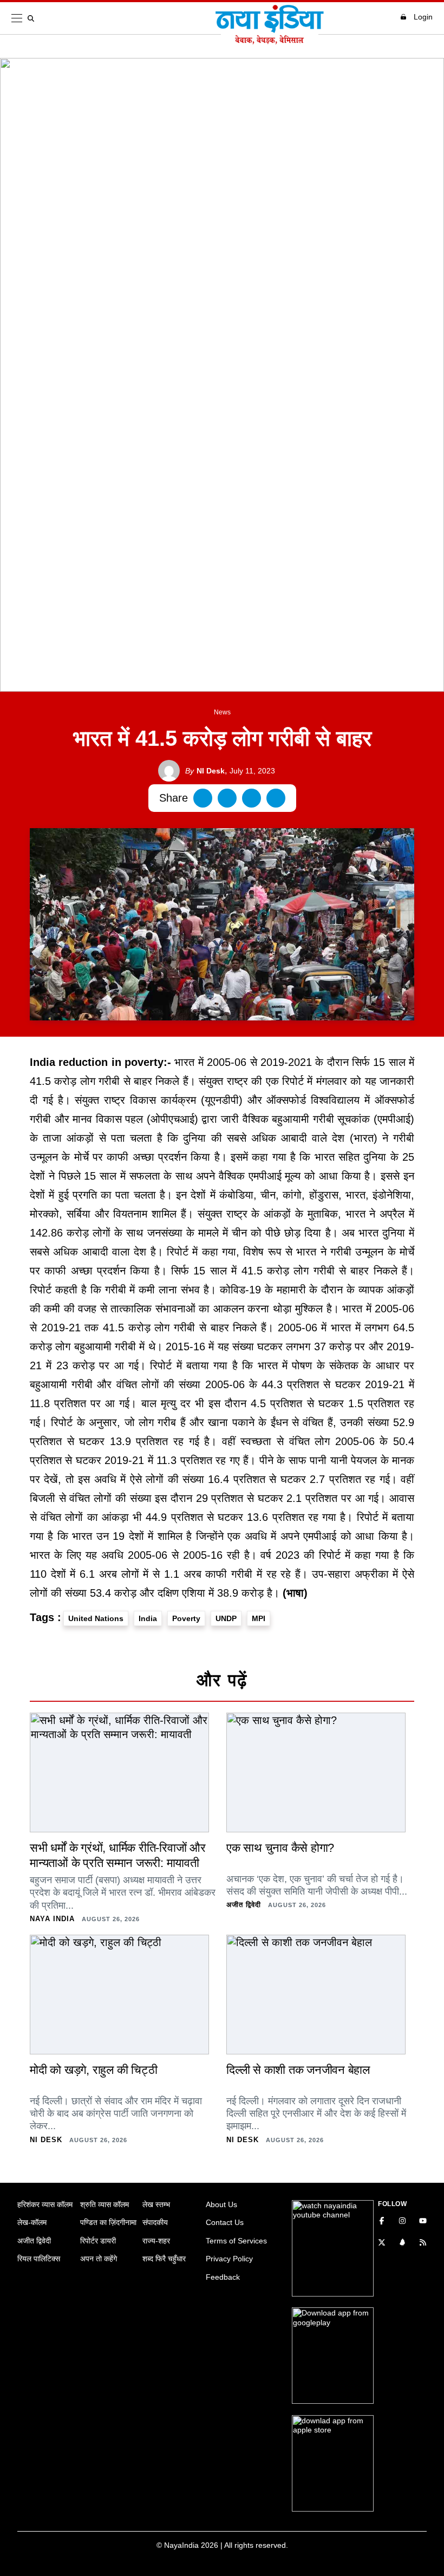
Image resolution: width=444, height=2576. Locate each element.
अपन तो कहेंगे (99, 2259)
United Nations (96, 1618)
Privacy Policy (229, 2259)
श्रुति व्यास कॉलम (105, 2204)
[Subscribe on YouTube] (423, 2222)
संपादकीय (155, 2222)
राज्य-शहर (156, 2241)
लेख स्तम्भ (156, 2204)
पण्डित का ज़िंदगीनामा (108, 2222)
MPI (259, 1618)
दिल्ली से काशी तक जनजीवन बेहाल (298, 2070)
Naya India (52, 1919)
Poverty (186, 1618)
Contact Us (225, 2222)
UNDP (226, 1618)
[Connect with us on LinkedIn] (402, 2243)
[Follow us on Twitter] (382, 2243)
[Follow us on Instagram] (402, 2222)
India (148, 1618)
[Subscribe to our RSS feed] (423, 2243)
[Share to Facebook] (203, 798)
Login (423, 17)
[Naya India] (270, 41)
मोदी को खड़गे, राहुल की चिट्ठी (93, 2070)
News (222, 712)
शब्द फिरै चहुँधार (164, 2259)
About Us (221, 2204)
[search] (33, 18)
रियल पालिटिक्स (39, 2259)
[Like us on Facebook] (382, 2222)
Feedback (223, 2277)
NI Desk (205, 771)
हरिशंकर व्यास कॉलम (45, 2204)
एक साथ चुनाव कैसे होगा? (280, 1848)
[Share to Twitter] (227, 798)
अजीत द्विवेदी (244, 1905)
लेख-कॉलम (32, 2222)
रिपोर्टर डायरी (98, 2241)
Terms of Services (236, 2241)
